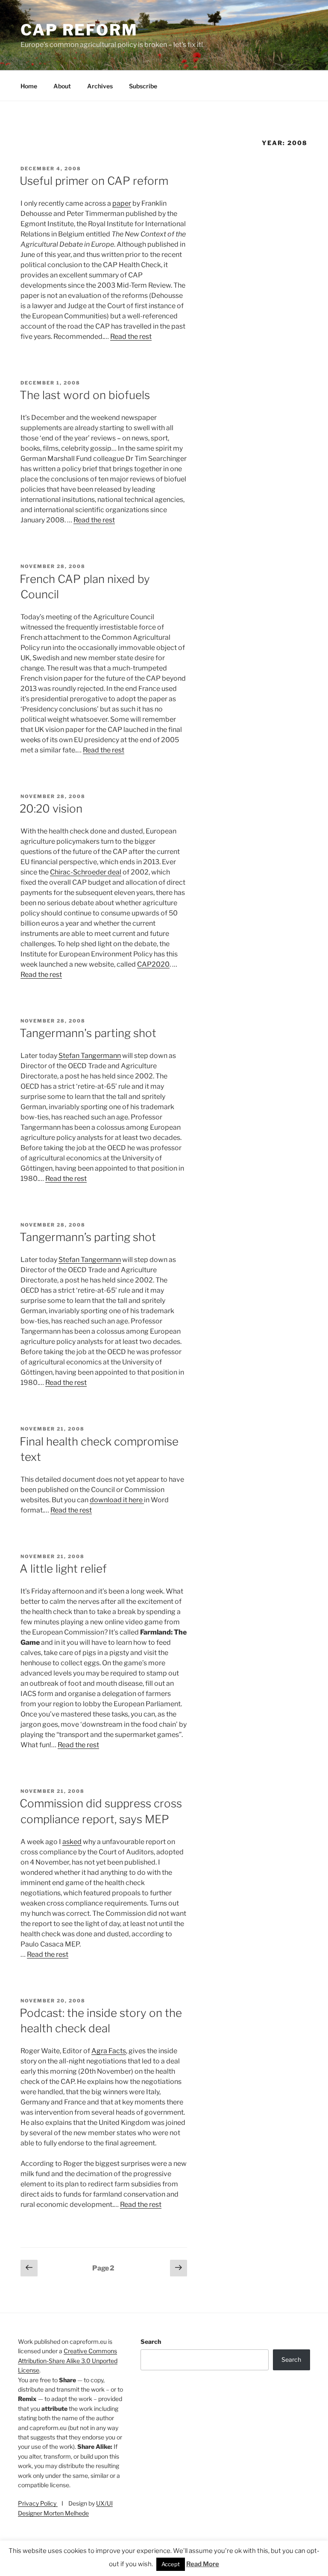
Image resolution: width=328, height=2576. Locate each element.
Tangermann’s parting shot (88, 1237)
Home (29, 86)
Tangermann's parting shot (88, 1033)
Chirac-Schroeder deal (86, 872)
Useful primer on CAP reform (94, 181)
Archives (100, 86)
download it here (117, 1500)
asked (72, 1842)
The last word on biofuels (85, 395)
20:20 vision (51, 809)
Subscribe (143, 86)
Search (151, 2341)
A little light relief (63, 1569)
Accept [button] (171, 2564)
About (62, 86)
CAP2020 (153, 964)
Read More (203, 2564)
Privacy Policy (38, 2503)
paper (122, 203)
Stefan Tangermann (90, 1056)
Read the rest (131, 337)
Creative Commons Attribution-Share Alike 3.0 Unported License (68, 2360)
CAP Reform (79, 30)
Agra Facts (109, 2051)
